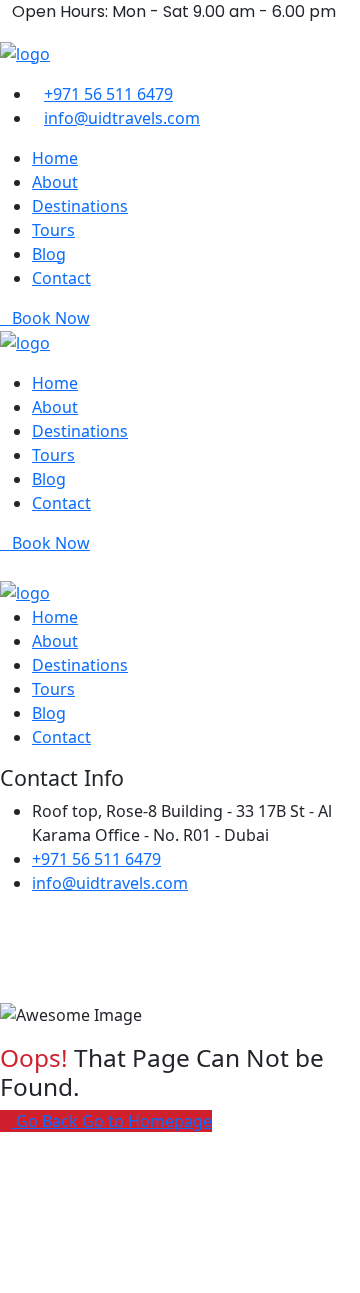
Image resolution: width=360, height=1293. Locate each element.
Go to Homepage (147, 1121)
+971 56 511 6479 (108, 94)
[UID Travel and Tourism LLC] (25, 52)
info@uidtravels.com (122, 118)
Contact (61, 278)
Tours (53, 230)
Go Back (47, 1121)
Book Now (51, 318)
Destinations (80, 206)
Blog (49, 254)
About (55, 182)
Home (55, 158)
